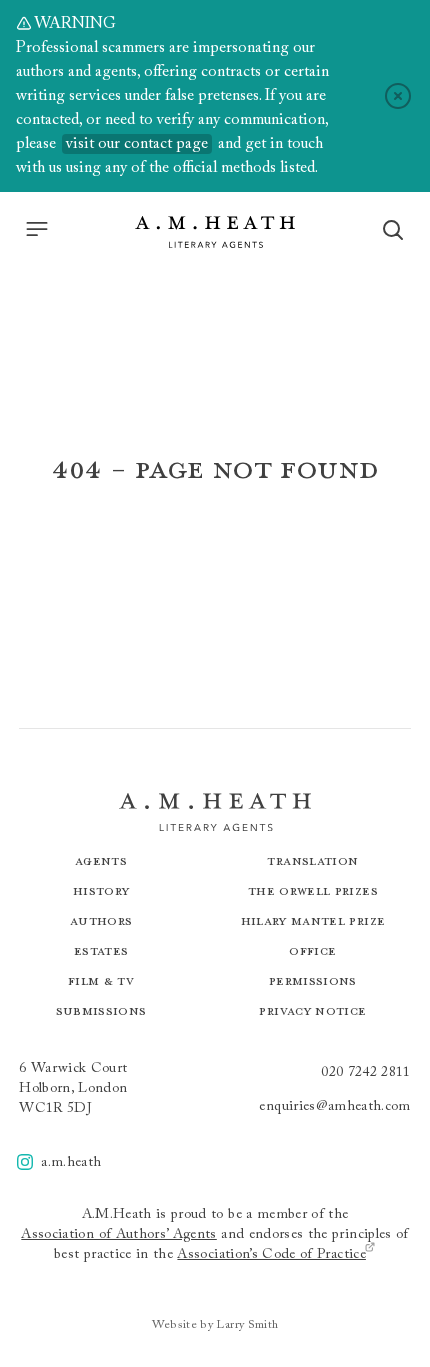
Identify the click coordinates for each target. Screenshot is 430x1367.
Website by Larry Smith (215, 1325)
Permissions (313, 980)
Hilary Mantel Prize (313, 920)
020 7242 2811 (366, 1073)
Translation (312, 860)
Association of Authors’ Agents (119, 1235)
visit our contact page (137, 144)
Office (312, 950)
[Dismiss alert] (398, 96)
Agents (101, 860)
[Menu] (37, 229)
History (101, 890)
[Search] (393, 230)
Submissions (101, 1010)
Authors (101, 920)
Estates (101, 950)
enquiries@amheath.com (334, 1107)
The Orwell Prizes (313, 890)
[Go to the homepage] (215, 232)
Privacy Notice (312, 1010)
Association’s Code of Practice (271, 1255)
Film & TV (101, 980)
